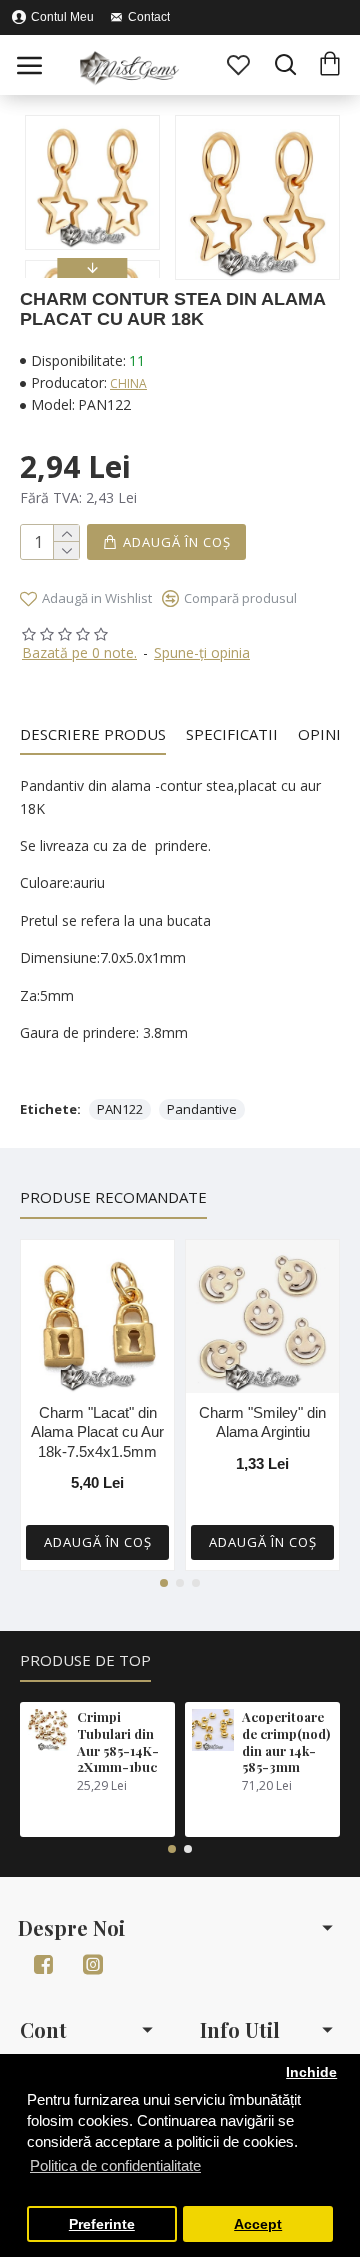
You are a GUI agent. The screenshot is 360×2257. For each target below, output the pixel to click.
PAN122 (120, 1109)
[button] (93, 120)
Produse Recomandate (113, 1197)
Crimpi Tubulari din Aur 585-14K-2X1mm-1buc (118, 1742)
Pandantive (202, 1109)
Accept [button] (258, 2224)
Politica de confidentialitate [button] (115, 2165)
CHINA (128, 383)
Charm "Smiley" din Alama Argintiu (262, 1422)
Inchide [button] (311, 2072)
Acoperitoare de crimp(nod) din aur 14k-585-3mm (286, 1742)
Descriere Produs (93, 734)
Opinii (322, 734)
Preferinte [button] (102, 2224)
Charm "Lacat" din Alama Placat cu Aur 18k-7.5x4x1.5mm (97, 1432)
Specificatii (232, 734)
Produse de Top (85, 1660)
